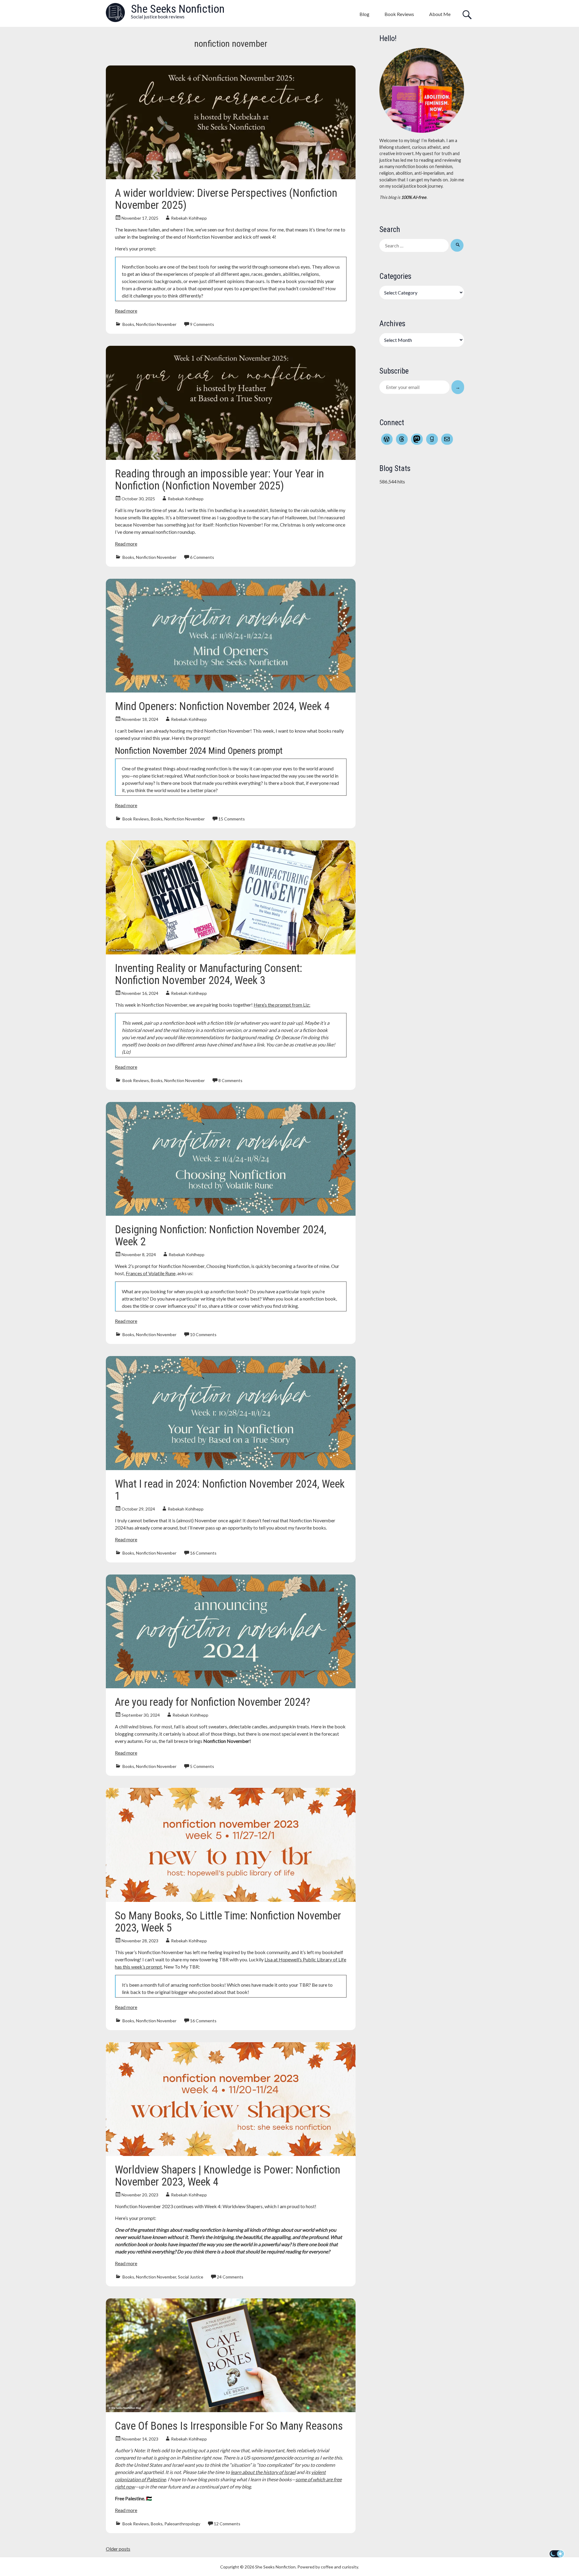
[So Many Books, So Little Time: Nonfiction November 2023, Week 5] (231, 1900)
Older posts (118, 2549)
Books (128, 324)
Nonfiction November (156, 324)
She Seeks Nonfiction (178, 9)
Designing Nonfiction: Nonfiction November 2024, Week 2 (221, 1236)
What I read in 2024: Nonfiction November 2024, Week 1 (230, 1490)
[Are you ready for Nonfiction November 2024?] (231, 1686)
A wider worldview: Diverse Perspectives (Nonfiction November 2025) (226, 199)
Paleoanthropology (182, 2524)
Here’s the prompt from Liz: (282, 1005)
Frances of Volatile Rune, (151, 1273)
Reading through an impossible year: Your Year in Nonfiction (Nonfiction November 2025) (219, 480)
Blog (364, 14)
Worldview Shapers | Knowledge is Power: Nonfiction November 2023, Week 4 (228, 2176)
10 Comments (203, 1334)
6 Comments (202, 557)
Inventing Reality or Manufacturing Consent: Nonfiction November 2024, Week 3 (209, 974)
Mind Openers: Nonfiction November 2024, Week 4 (222, 706)
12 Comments (227, 2524)
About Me (440, 14)
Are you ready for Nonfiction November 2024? (213, 1702)
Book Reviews (399, 14)
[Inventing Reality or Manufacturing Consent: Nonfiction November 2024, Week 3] (231, 952)
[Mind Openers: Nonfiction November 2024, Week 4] (231, 691)
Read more (126, 311)
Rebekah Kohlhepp (189, 218)
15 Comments (232, 819)
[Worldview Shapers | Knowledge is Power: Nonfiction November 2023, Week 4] (231, 2154)
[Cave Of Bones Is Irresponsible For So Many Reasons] (231, 2410)
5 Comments (202, 1766)
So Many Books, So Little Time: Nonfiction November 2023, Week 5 (228, 1922)
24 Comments (230, 2277)
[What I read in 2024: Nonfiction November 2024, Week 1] (231, 1468)
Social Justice (191, 2277)
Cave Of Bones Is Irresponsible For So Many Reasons (229, 2426)
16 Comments (203, 1553)
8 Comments (230, 1080)
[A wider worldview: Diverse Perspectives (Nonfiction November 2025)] (231, 177)
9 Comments (202, 324)
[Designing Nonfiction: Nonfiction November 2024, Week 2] (231, 1214)
